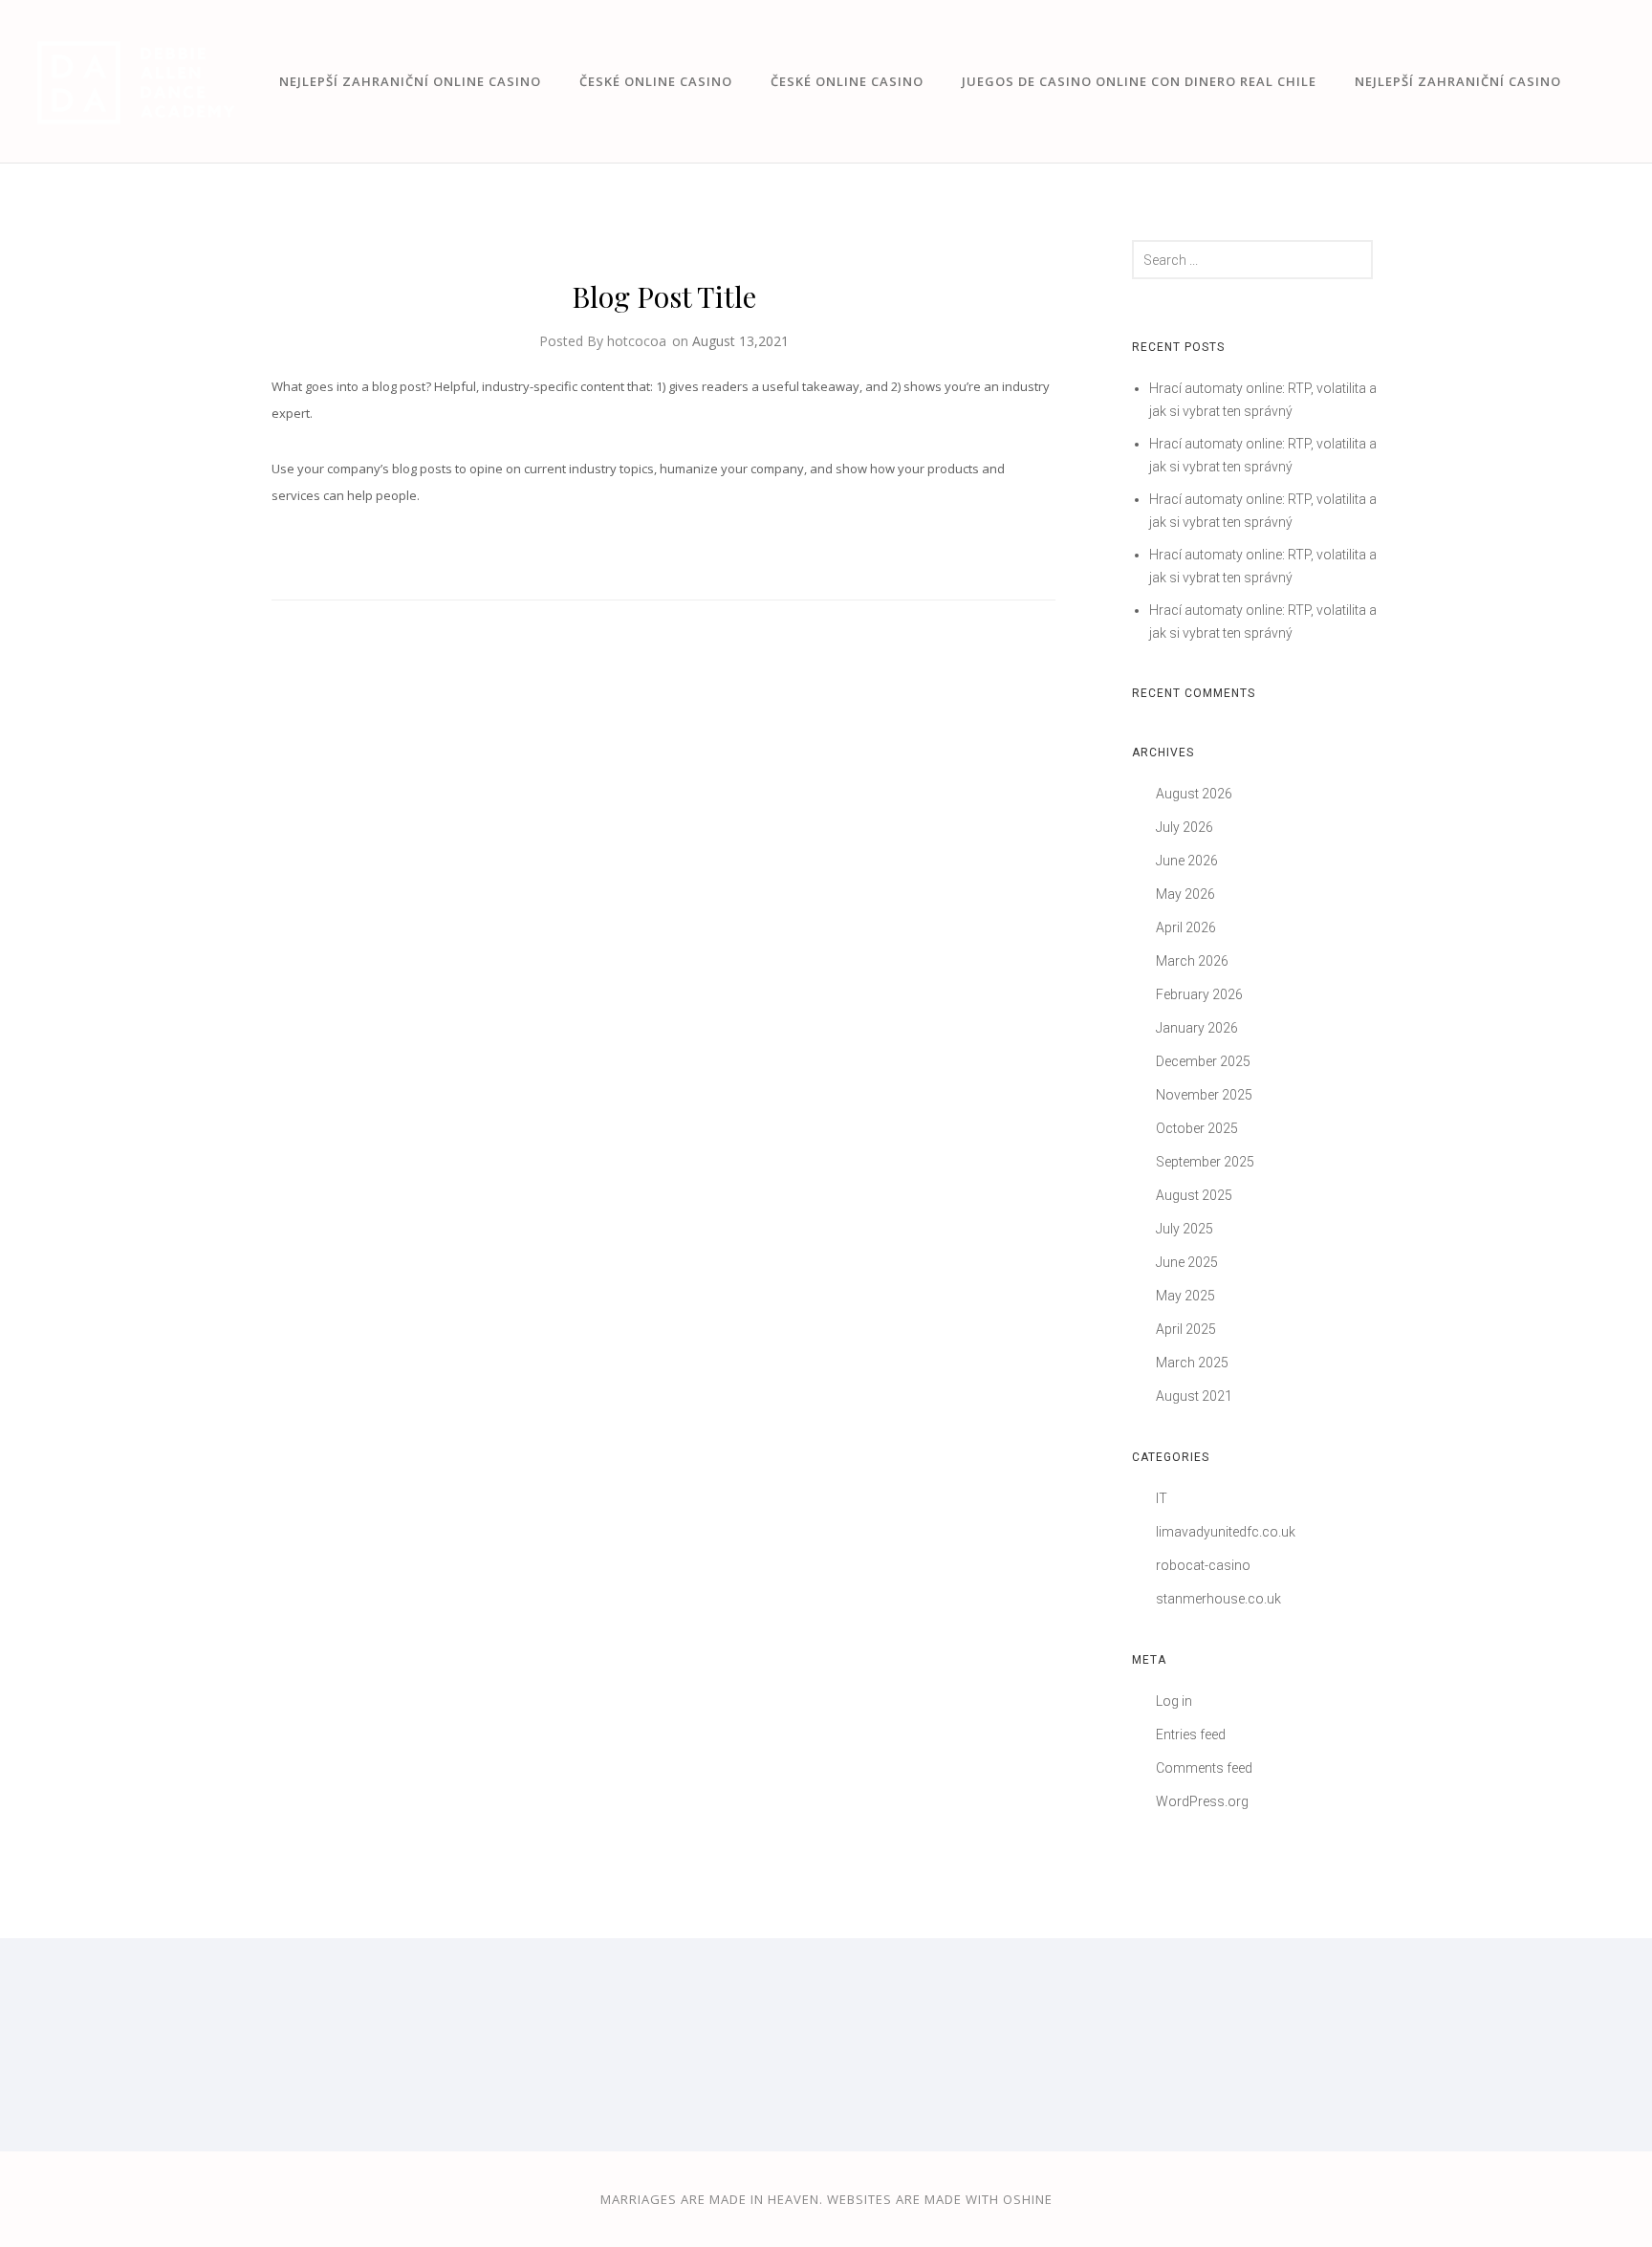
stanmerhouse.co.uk (1218, 1599)
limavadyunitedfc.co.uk (1226, 1532)
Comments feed (1204, 1768)
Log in (1174, 1701)
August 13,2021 (740, 341)
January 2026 (1197, 1028)
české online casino (656, 81)
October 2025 (1197, 1128)
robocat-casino (1203, 1565)
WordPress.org (1202, 1801)
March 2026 (1192, 961)
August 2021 (1194, 1396)
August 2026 (1194, 794)
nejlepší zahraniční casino (1458, 81)
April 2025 (1186, 1329)
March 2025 (1192, 1363)
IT (1162, 1498)
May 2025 (1185, 1296)
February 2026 (1199, 994)
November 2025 (1204, 1095)
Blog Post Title (664, 296)
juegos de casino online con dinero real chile (1139, 81)
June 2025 (1187, 1262)
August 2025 (1194, 1195)
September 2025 (1205, 1162)
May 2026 (1185, 894)
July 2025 (1185, 1229)
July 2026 (1185, 827)
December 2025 (1203, 1061)
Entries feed (1191, 1734)
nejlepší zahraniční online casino (410, 81)
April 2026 (1186, 927)
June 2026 (1187, 861)
